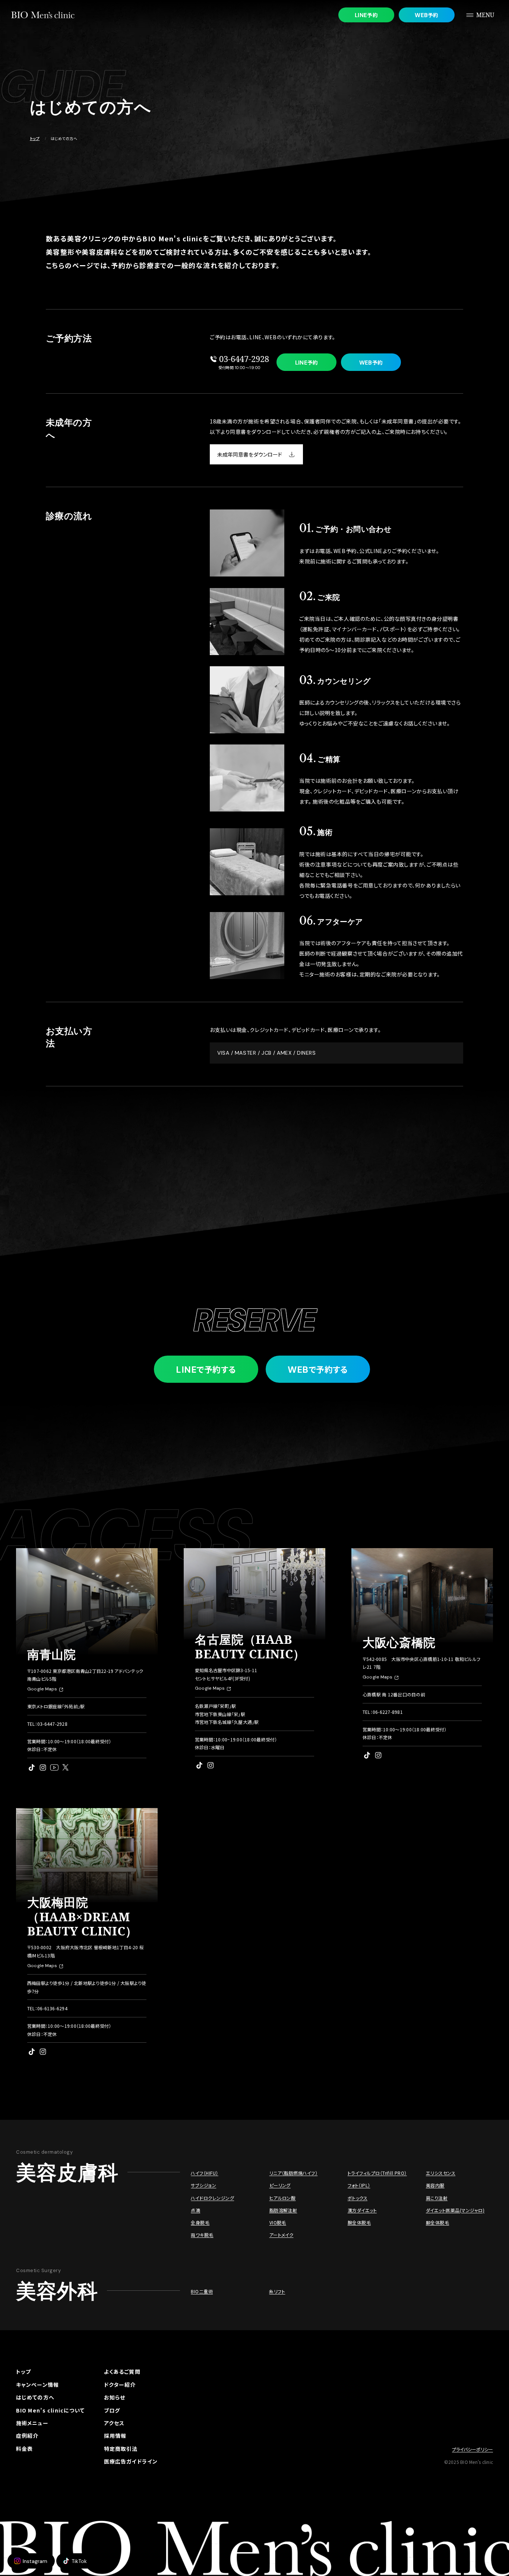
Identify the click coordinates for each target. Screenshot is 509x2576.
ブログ (112, 2410)
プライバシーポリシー (472, 2449)
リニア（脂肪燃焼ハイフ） (294, 2173)
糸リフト (277, 2291)
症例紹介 (27, 2436)
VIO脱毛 (278, 2222)
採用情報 (115, 2436)
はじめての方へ (35, 2397)
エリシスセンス (441, 2173)
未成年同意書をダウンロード (250, 454)
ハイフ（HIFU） (204, 2173)
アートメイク (282, 2235)
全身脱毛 (200, 2222)
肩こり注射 (437, 2198)
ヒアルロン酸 (283, 2198)
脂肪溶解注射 (283, 2210)
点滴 (195, 2210)
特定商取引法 (121, 2449)
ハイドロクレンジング (212, 2198)
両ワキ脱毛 (202, 2235)
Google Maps (42, 1689)
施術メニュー (32, 2423)
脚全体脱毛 (437, 2222)
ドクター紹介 (120, 2385)
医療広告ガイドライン (131, 2461)
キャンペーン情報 (37, 2385)
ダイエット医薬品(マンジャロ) (455, 2210)
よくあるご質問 (122, 2372)
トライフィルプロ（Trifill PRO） (377, 2173)
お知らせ (115, 2397)
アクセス (114, 2423)
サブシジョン (203, 2185)
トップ (35, 138)
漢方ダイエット (362, 2210)
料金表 (24, 2449)
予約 (366, 15)
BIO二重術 (202, 2291)
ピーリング (280, 2185)
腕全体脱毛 (359, 2222)
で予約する (206, 1369)
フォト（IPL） (359, 2185)
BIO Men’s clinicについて (50, 2410)
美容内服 (435, 2185)
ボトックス (358, 2198)
